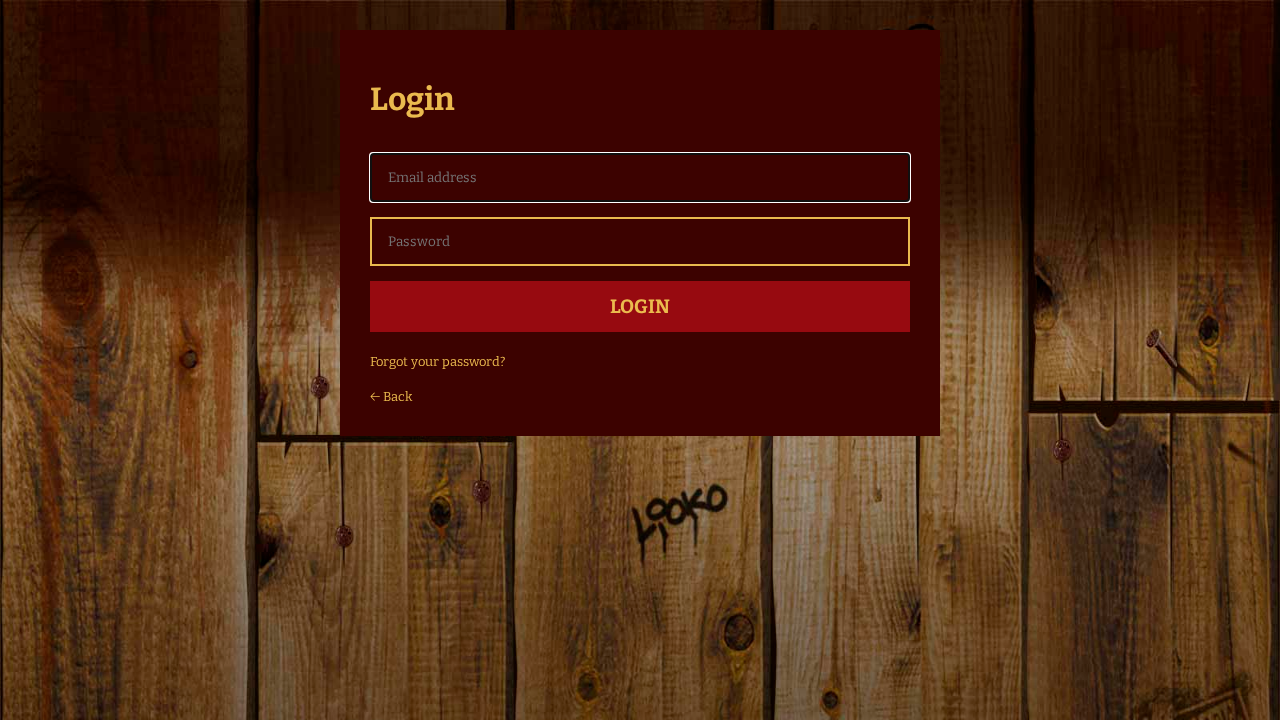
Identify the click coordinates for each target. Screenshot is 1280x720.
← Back (391, 396)
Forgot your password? (437, 361)
